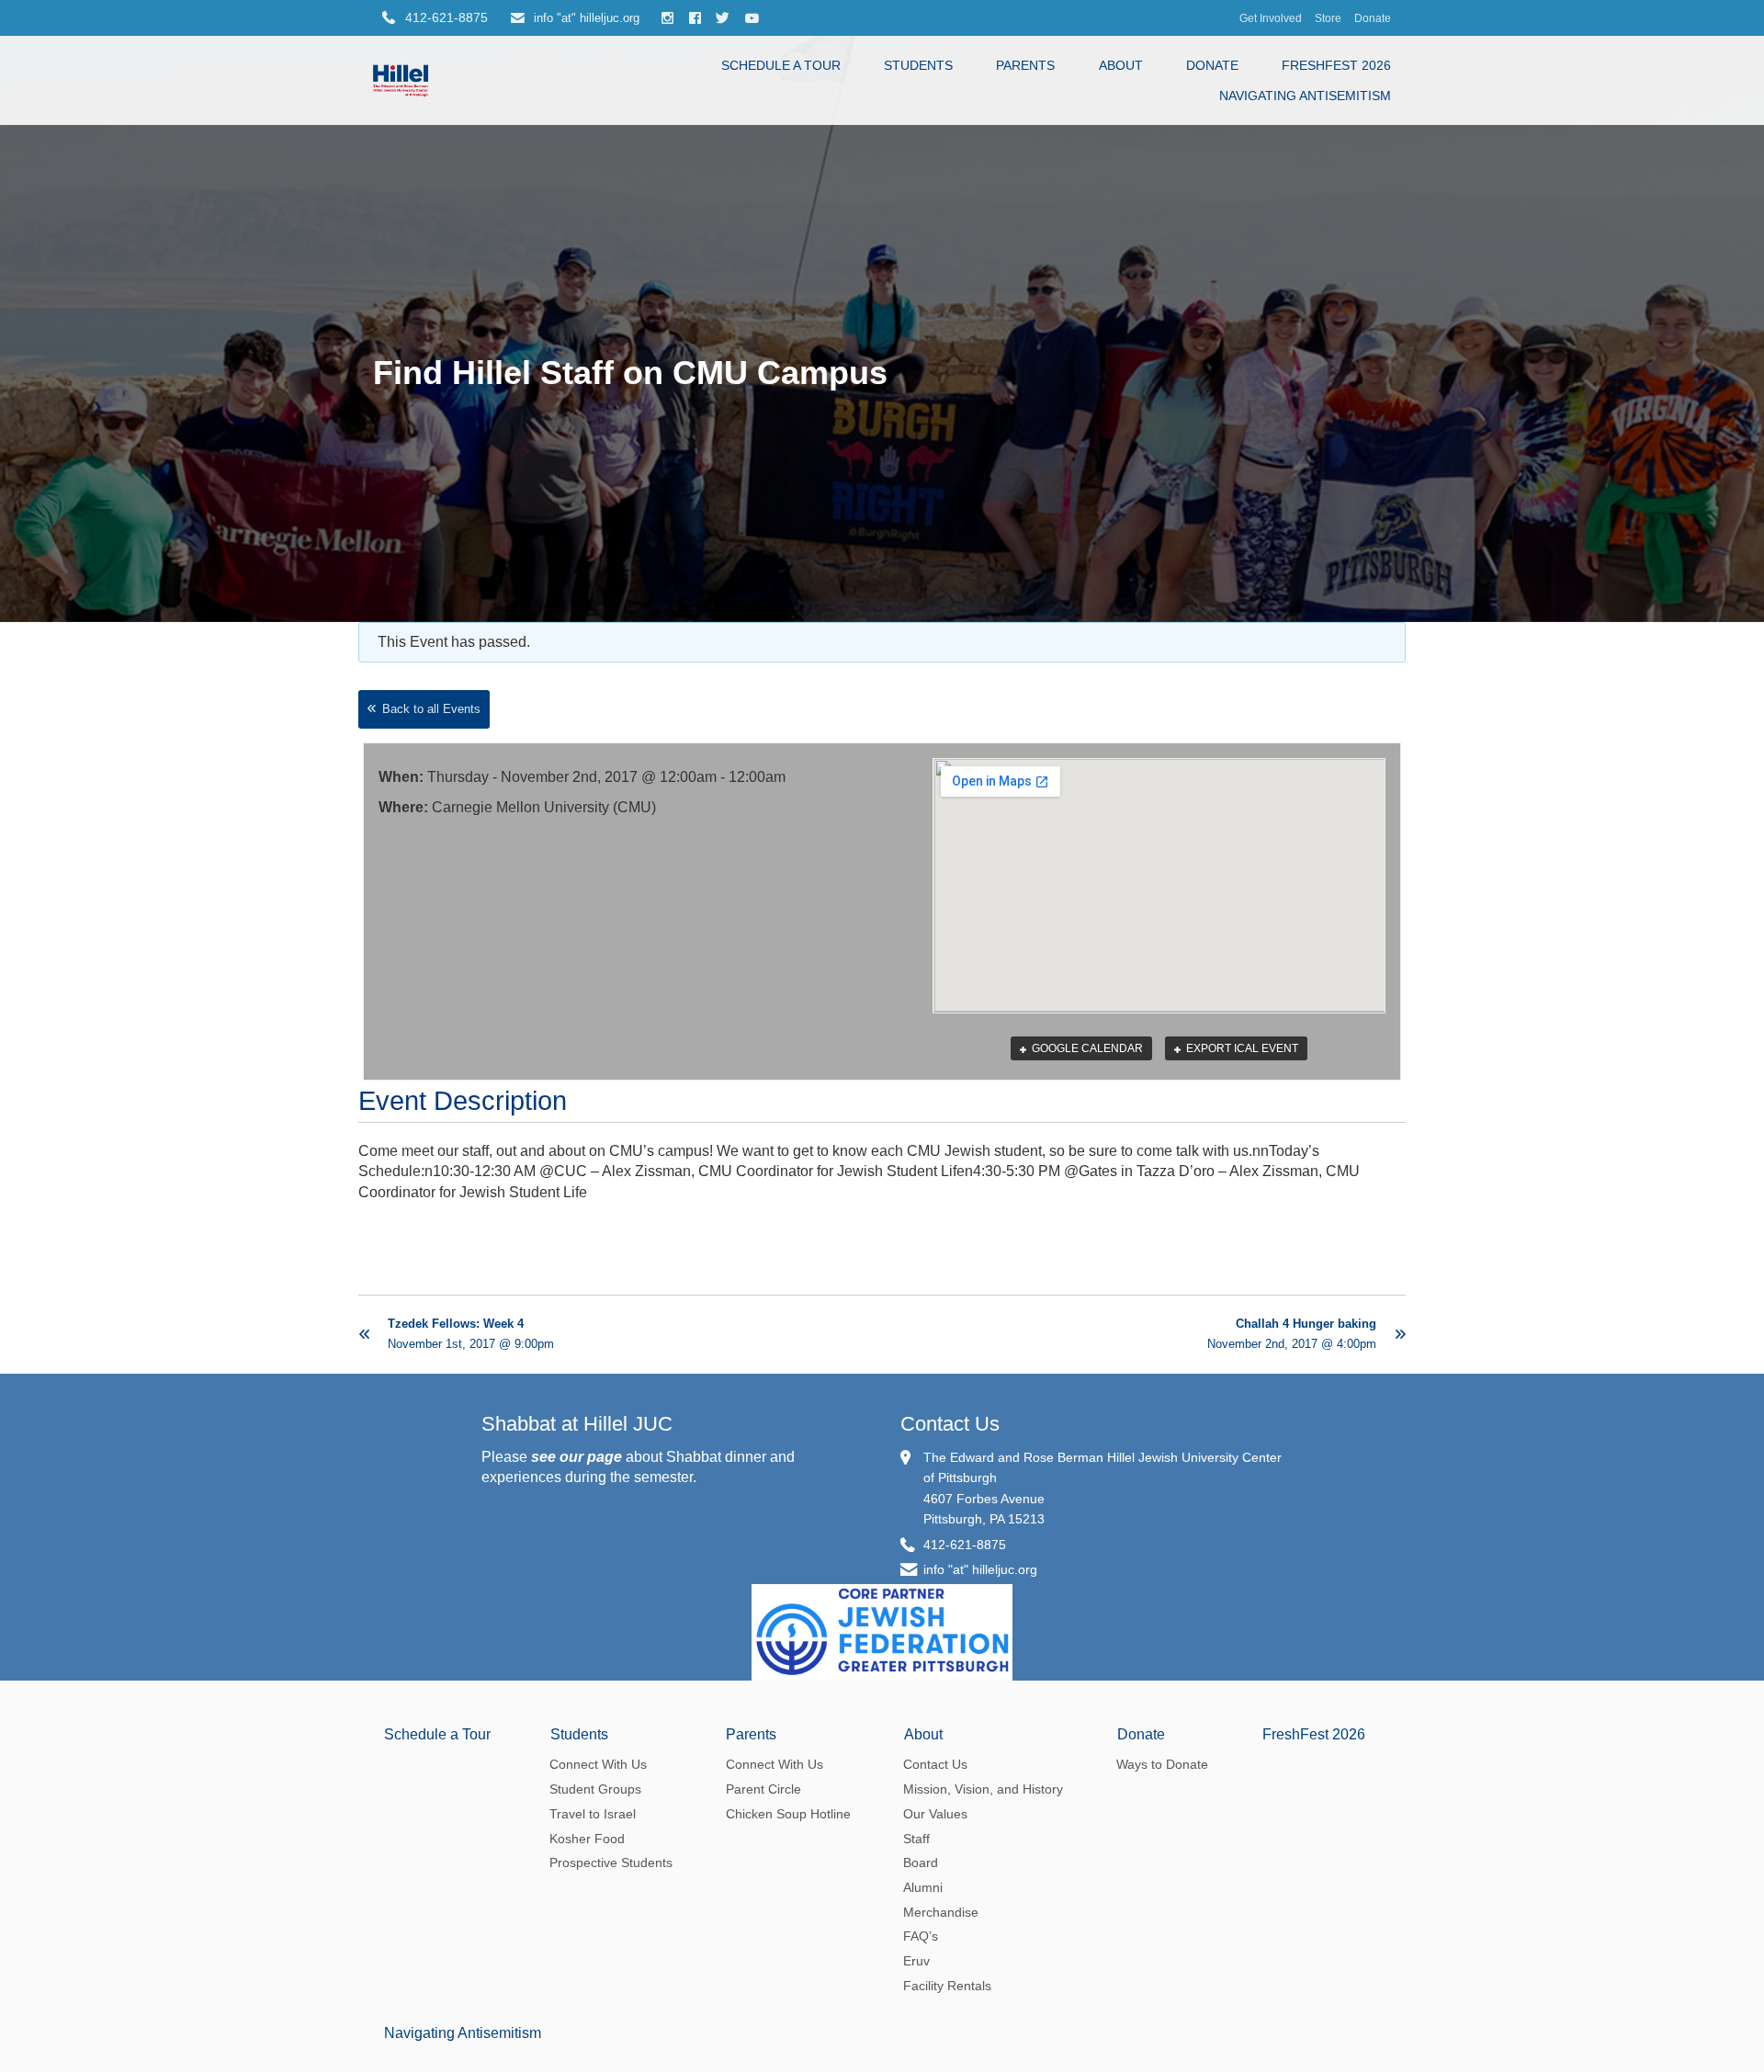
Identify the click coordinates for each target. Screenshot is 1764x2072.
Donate (1373, 18)
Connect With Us (598, 1764)
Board (921, 1863)
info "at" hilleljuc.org (585, 18)
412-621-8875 (965, 1545)
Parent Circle (763, 1789)
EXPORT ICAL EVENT (1241, 1048)
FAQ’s (921, 1936)
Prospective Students (611, 1863)
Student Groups (595, 1789)
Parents (1025, 65)
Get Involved (1271, 18)
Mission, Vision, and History (983, 1789)
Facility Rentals (947, 1986)
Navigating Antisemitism (1305, 96)
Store (1328, 18)
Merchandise (941, 1912)
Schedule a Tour (781, 65)
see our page (577, 1457)
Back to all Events (431, 709)
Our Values (935, 1814)
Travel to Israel (593, 1814)
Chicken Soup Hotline (788, 1814)
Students (918, 65)
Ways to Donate (1162, 1764)
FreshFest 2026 (1336, 65)
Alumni (923, 1887)
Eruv (916, 1961)
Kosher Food (587, 1839)
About (1121, 65)
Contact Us (950, 1424)
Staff (916, 1839)
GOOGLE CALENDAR (1086, 1048)
